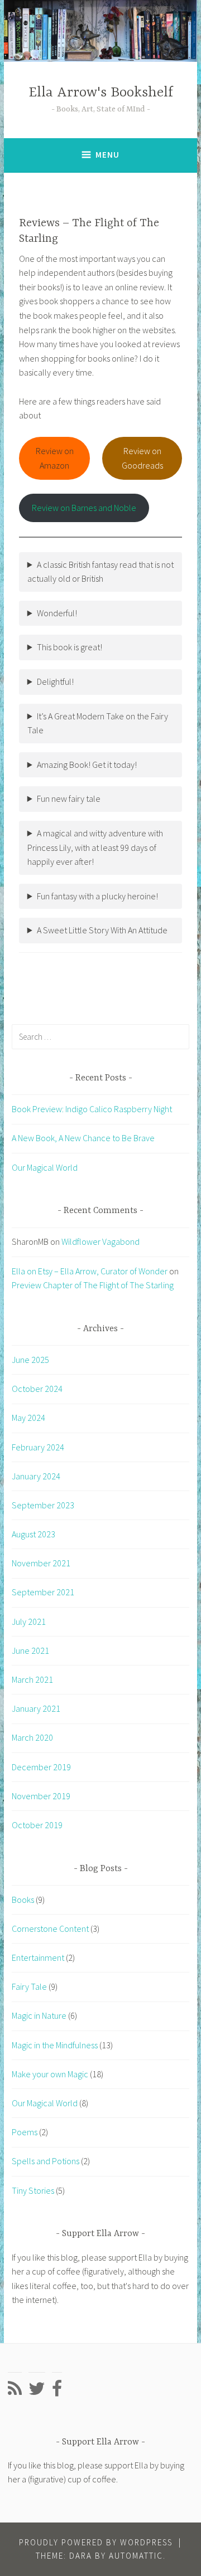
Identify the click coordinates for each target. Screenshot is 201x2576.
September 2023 (43, 1505)
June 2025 (30, 1360)
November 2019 (41, 1796)
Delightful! (55, 681)
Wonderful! (57, 613)
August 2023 (33, 1534)
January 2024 (36, 1476)
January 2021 (36, 1708)
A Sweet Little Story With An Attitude (102, 930)
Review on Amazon (55, 458)
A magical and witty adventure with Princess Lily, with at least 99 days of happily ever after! (95, 847)
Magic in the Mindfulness (55, 2045)
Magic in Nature (39, 2015)
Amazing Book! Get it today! (87, 764)
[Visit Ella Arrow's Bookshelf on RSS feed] (15, 2392)
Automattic (136, 2556)
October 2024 (37, 1389)
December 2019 (41, 1767)
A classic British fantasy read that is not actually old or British (100, 572)
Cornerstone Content (50, 1929)
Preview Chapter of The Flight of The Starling (93, 1285)
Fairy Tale (29, 1986)
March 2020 (32, 1737)
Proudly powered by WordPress (96, 2542)
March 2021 (32, 1679)
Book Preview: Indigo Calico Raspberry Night (92, 1109)
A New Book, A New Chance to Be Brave (83, 1138)
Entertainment (38, 1957)
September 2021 (43, 1592)
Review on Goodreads (142, 458)
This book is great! (70, 647)
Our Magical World (45, 1167)
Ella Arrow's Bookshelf (101, 93)
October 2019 (37, 1825)
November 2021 (41, 1563)
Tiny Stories (33, 2190)
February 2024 (38, 1447)
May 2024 (28, 1418)
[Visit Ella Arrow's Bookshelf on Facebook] (57, 2392)
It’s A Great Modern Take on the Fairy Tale (98, 723)
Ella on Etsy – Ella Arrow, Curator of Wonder (90, 1271)
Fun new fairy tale (69, 798)
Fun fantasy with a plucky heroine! (97, 896)
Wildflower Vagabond (100, 1241)
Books (23, 1900)
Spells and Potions (46, 2161)
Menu (107, 155)
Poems (25, 2132)
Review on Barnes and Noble (84, 508)
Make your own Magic (50, 2074)
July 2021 (29, 1621)
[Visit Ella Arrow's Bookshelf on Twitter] (37, 2392)
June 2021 (30, 1650)
